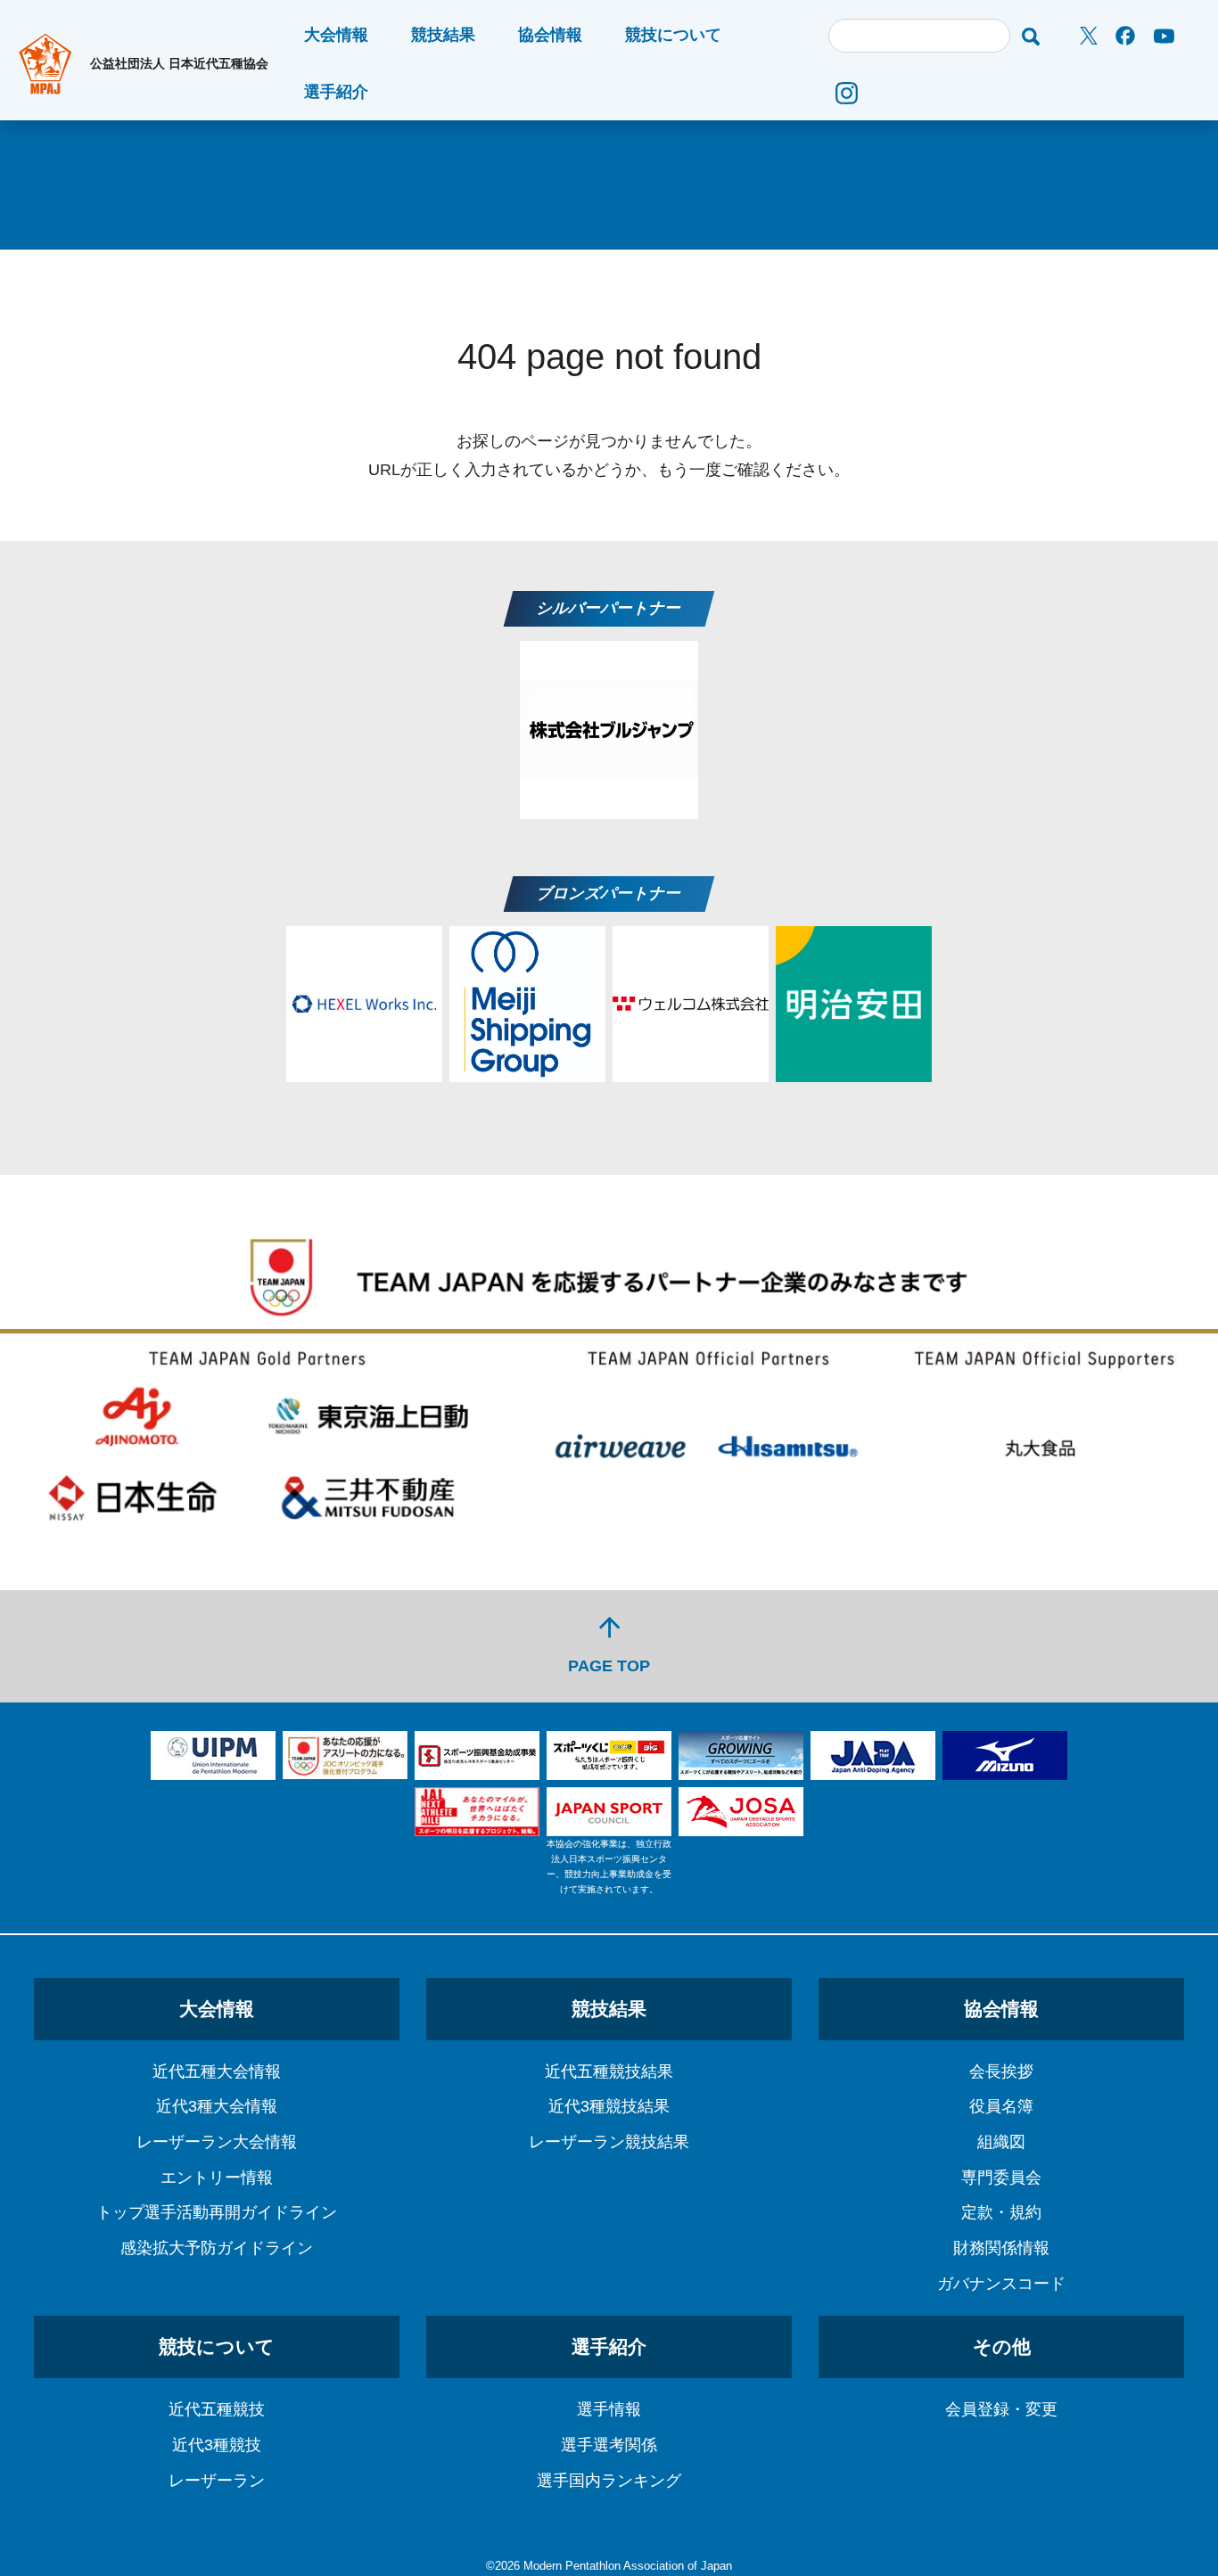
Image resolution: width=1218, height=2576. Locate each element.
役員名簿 (1001, 2106)
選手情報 (609, 2409)
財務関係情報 (1001, 2248)
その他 (1002, 2346)
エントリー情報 (217, 2178)
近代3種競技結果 (609, 2106)
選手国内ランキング (609, 2481)
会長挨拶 (1001, 2071)
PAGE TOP (609, 1643)
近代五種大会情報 (217, 2071)
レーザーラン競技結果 (609, 2142)
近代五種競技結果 (609, 2071)
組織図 (1001, 2142)
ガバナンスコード (1001, 2284)
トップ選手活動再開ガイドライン (217, 2212)
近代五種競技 (217, 2409)
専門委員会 (1001, 2178)
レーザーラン (217, 2481)
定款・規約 (1001, 2212)
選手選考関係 (609, 2445)
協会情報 (550, 35)
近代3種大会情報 (217, 2106)
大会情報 (336, 35)
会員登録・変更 (1001, 2409)
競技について (673, 35)
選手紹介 (336, 92)
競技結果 (443, 35)
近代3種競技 (217, 2445)
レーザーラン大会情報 (217, 2142)
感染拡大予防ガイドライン (217, 2248)
